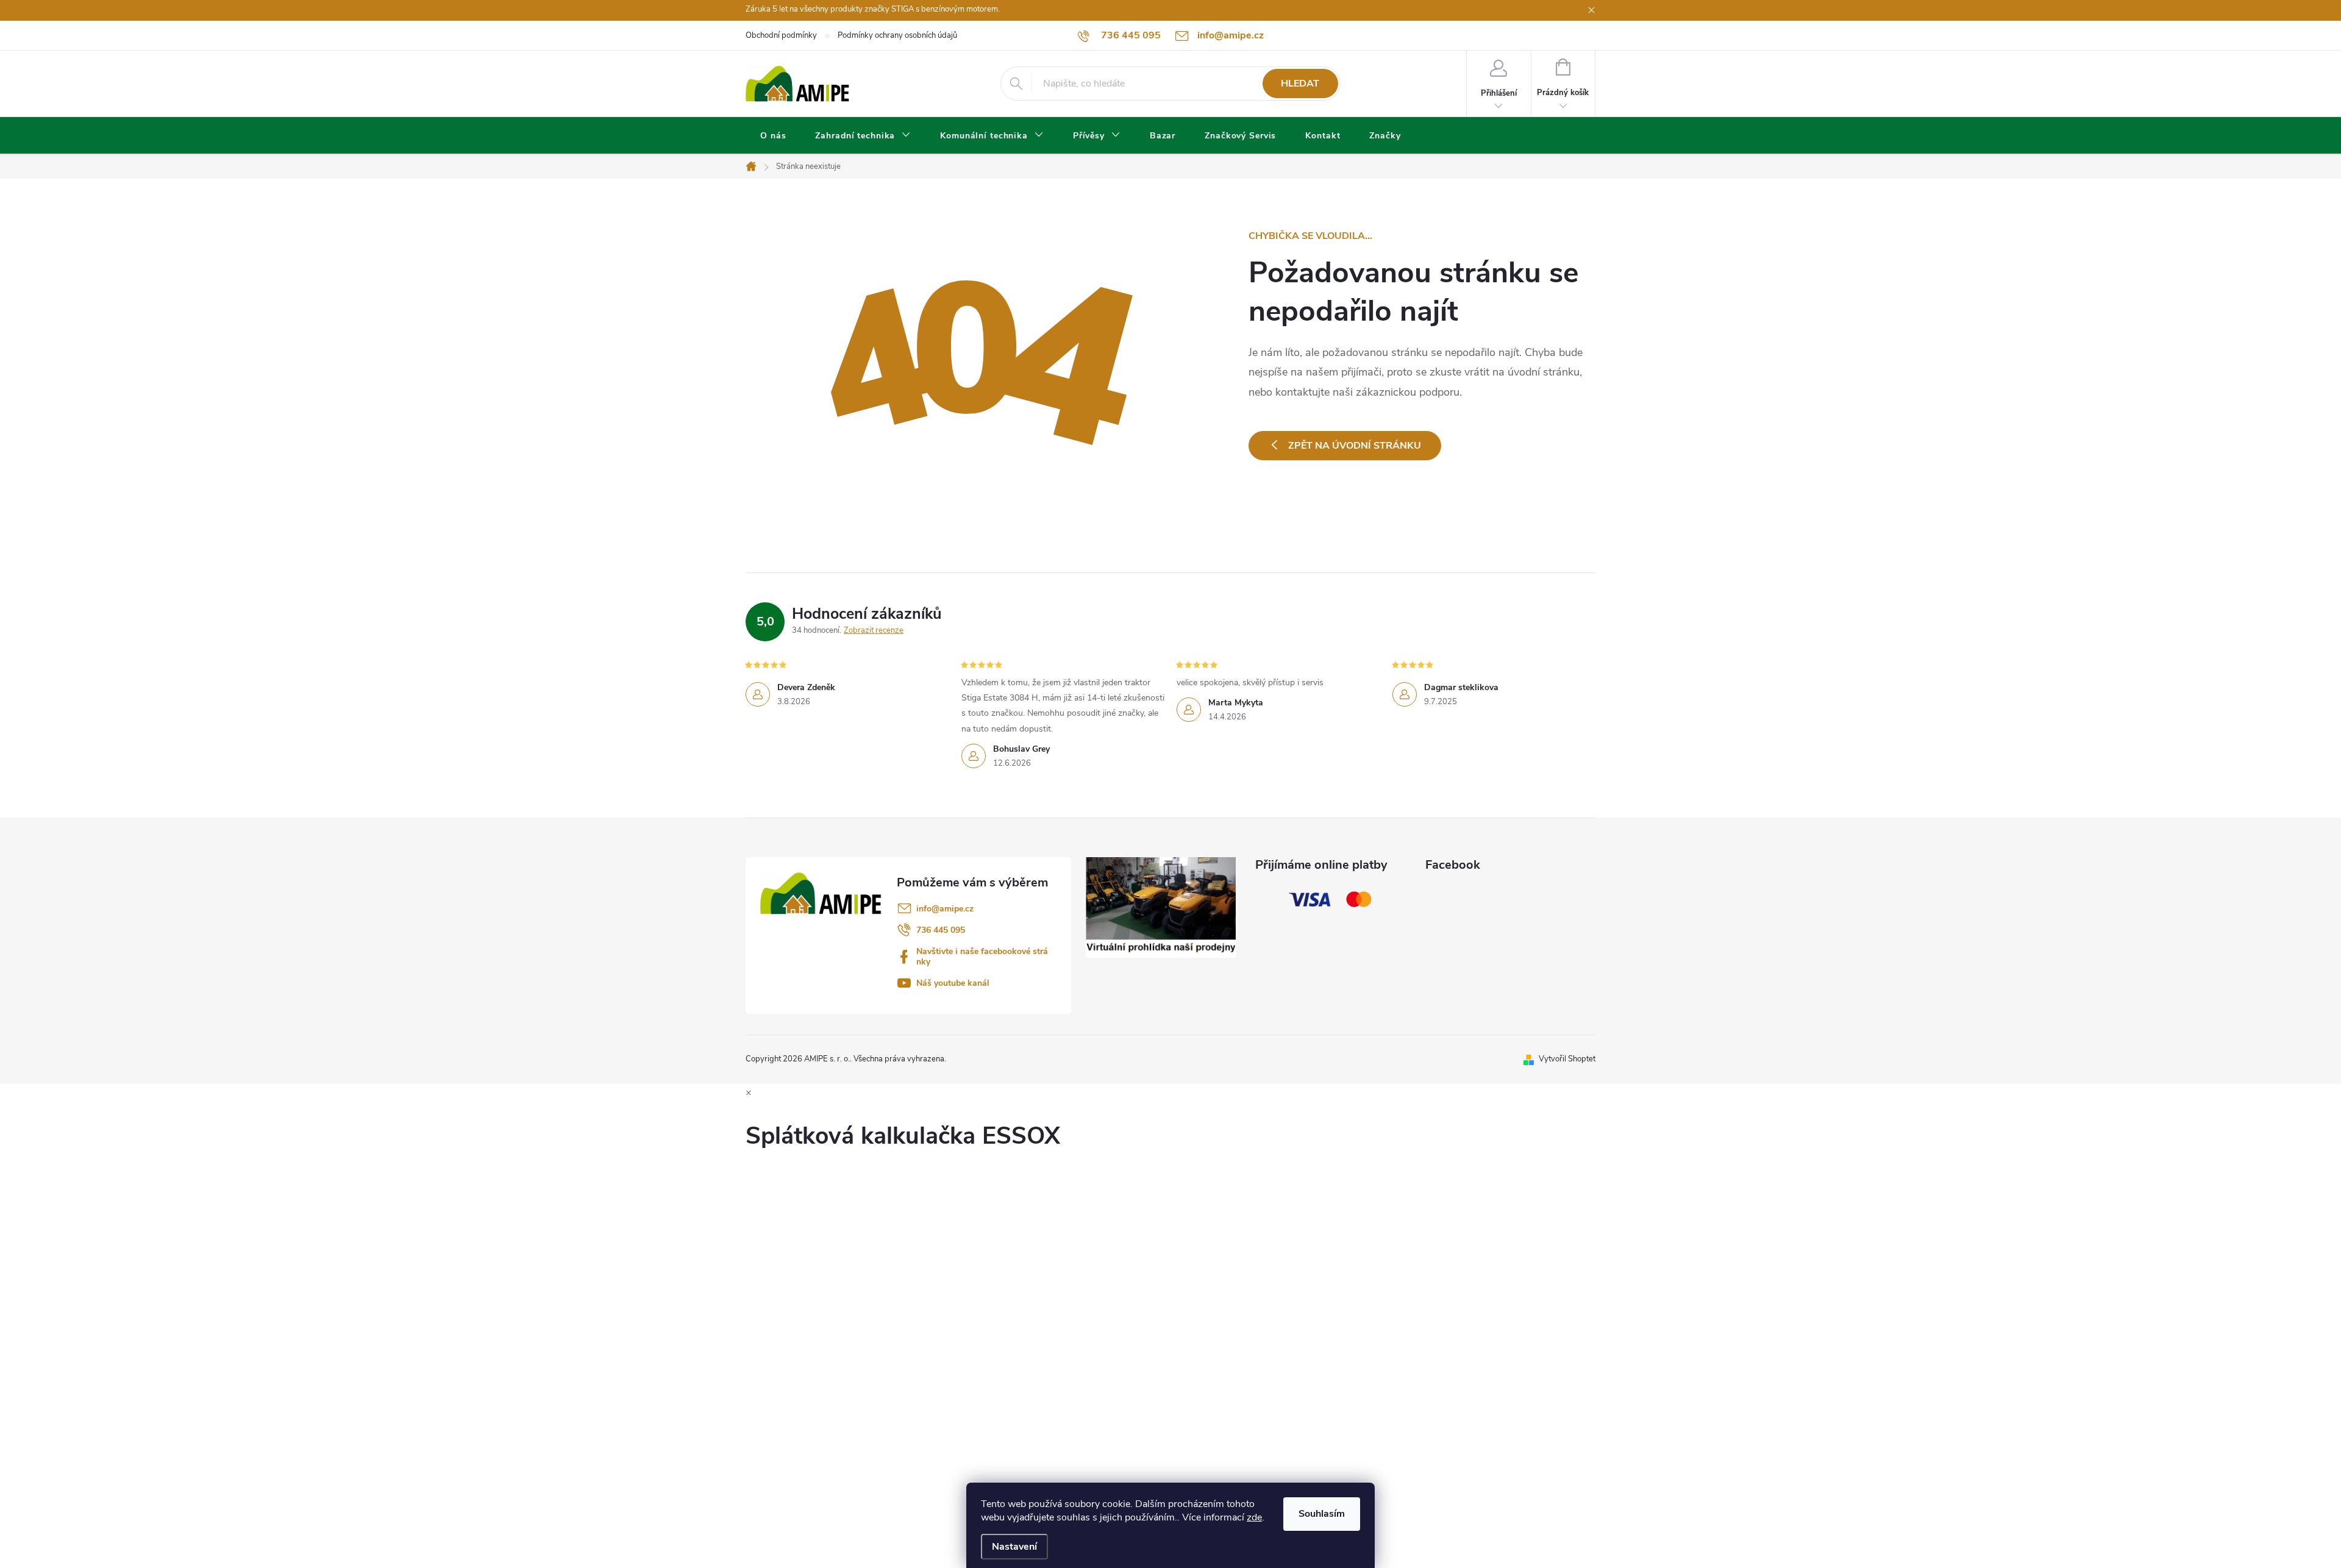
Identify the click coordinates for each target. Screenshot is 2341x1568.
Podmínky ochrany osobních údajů (897, 35)
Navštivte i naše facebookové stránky (982, 957)
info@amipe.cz (945, 909)
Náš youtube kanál (953, 983)
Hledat (1300, 84)
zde (1254, 1517)
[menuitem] (773, 136)
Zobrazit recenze (874, 630)
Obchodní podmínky (781, 35)
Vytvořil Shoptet (1567, 1059)
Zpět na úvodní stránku (1355, 446)
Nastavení (1014, 1547)
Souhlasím (1322, 1514)
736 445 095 (941, 930)
